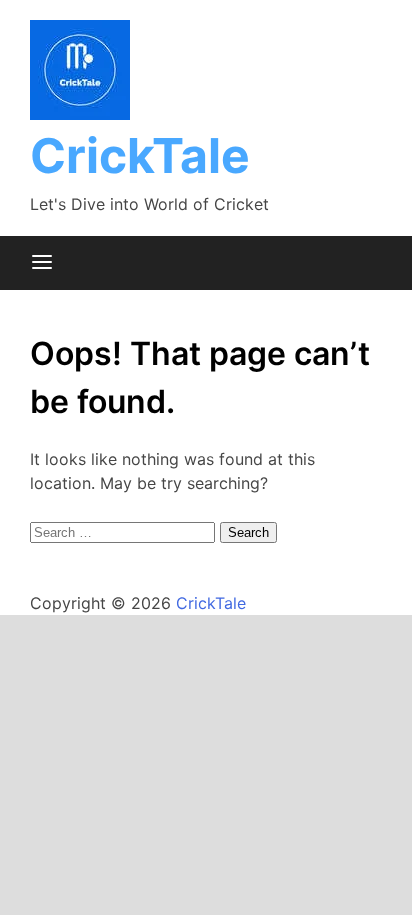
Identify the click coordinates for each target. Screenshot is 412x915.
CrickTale (140, 155)
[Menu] (42, 263)
